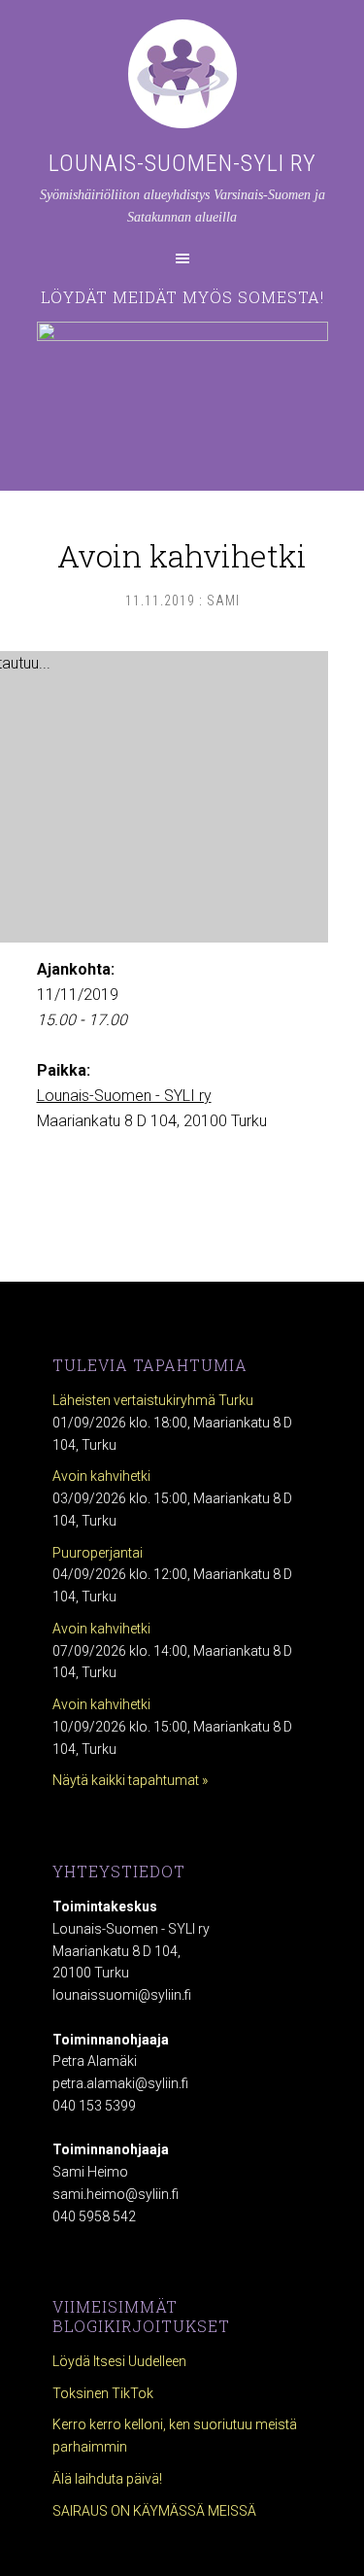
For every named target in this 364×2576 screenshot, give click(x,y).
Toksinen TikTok (103, 2393)
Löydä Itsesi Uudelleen (119, 2361)
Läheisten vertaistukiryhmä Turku (153, 1400)
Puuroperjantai (98, 1553)
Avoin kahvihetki (101, 1476)
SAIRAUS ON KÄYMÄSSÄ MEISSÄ (154, 2511)
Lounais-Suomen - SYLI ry (124, 1096)
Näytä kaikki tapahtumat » (130, 1780)
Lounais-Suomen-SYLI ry (182, 163)
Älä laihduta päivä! (107, 2479)
